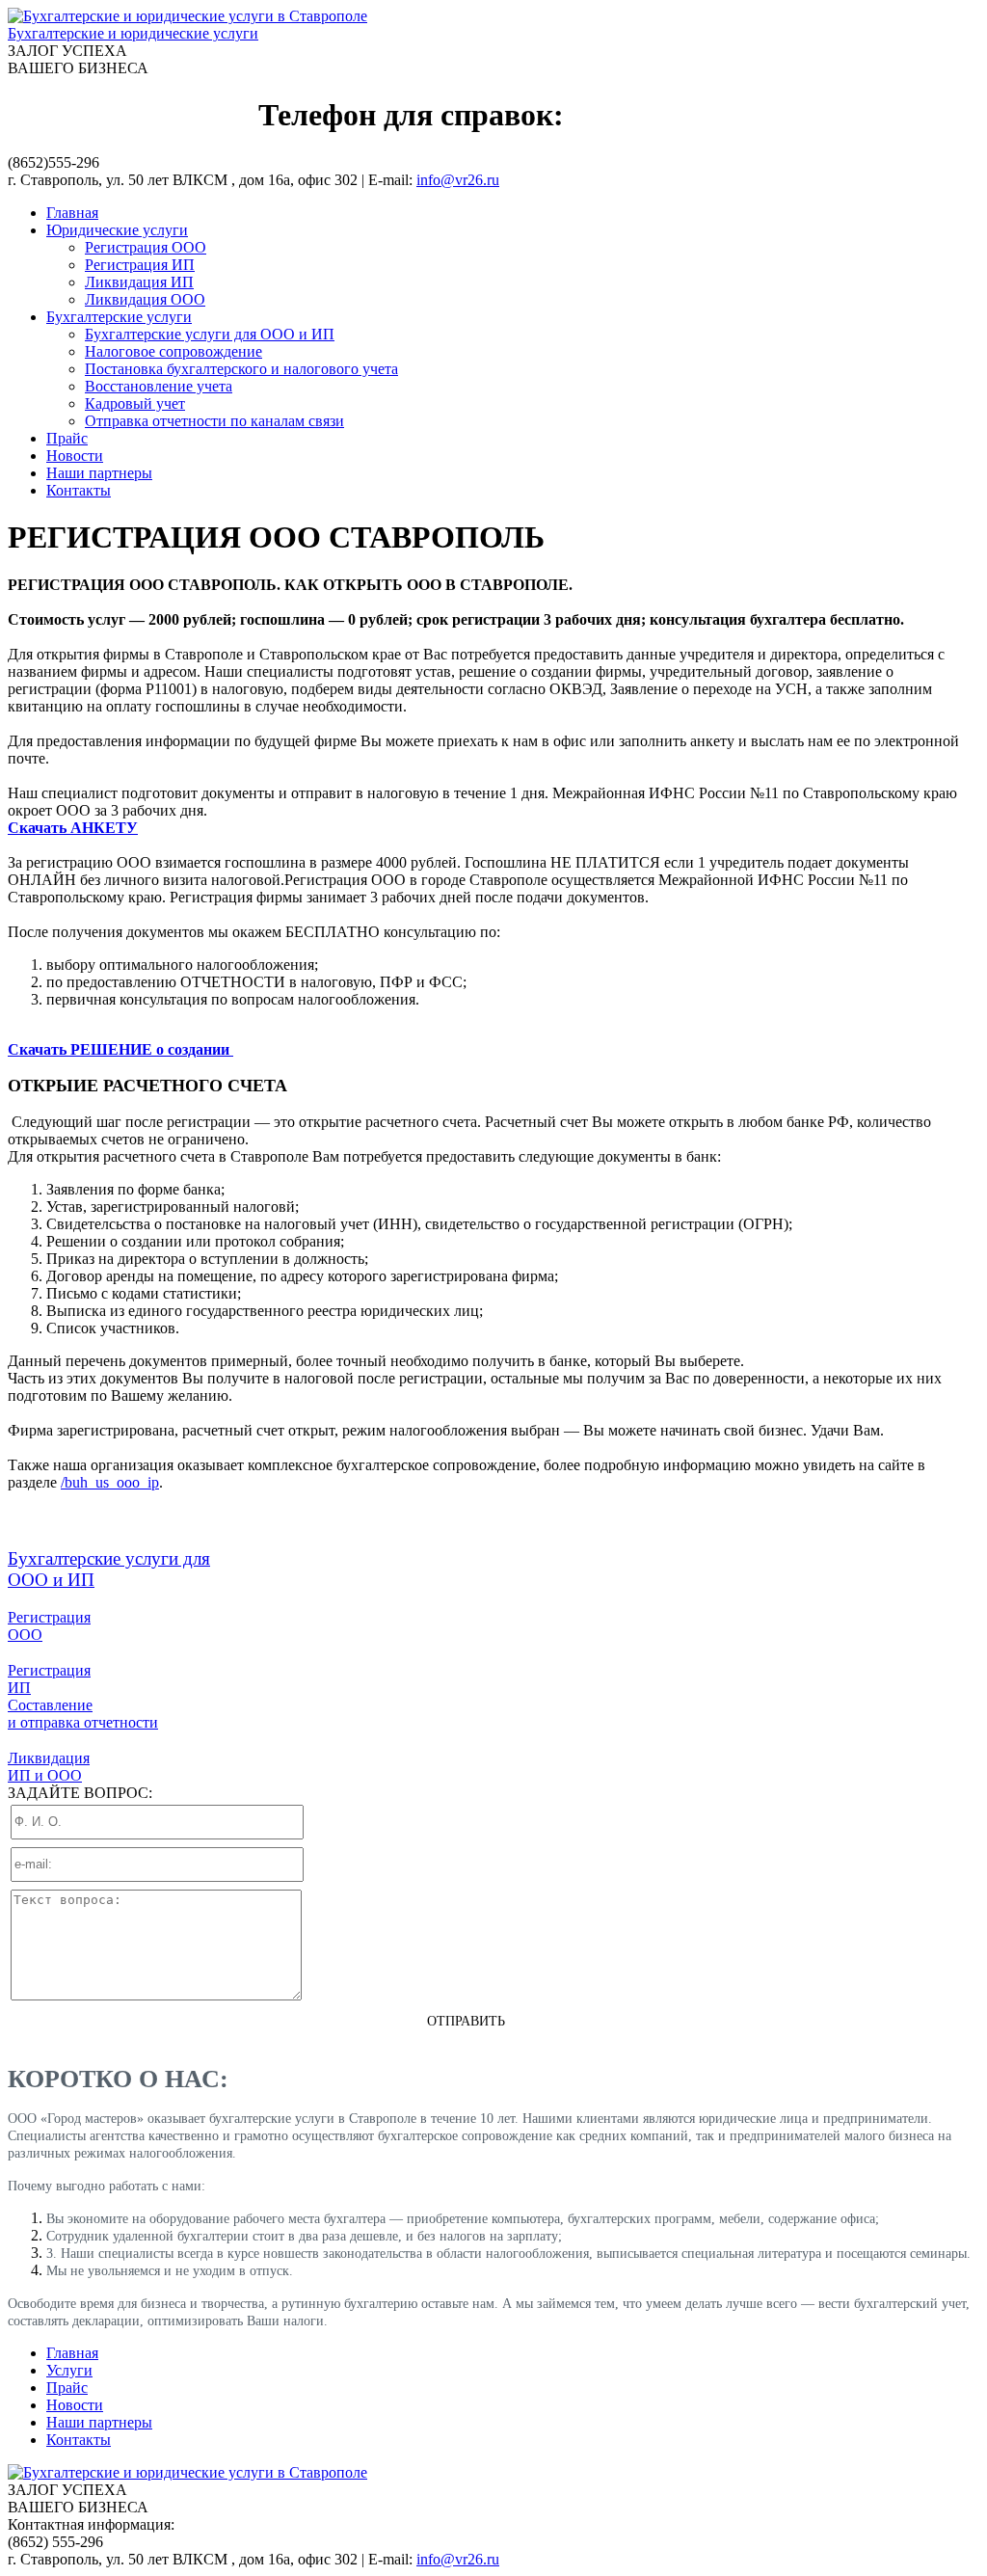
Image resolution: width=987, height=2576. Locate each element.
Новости (75, 456)
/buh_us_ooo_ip (110, 1482)
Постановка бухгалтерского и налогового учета (241, 369)
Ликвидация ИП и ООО (49, 1767)
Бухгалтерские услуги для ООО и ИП (210, 334)
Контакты (79, 490)
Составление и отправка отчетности (83, 1714)
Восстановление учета (159, 386)
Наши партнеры (99, 473)
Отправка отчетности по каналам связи (214, 421)
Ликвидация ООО (145, 299)
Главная (72, 213)
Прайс (67, 438)
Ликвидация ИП (139, 282)
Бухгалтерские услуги (119, 317)
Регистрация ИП (140, 265)
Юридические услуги (117, 230)
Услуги (69, 2370)
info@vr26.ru (458, 180)
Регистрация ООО (146, 247)
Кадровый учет (135, 403)
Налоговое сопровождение (173, 351)
